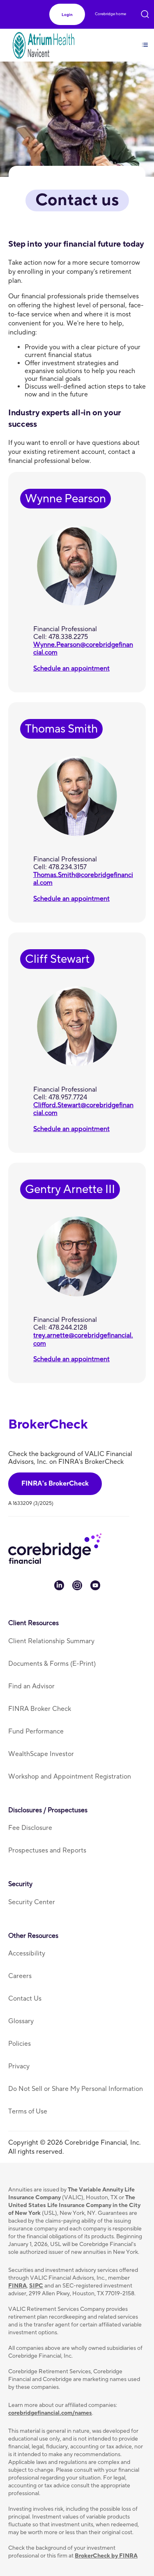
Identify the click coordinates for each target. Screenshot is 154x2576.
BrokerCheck (48, 1425)
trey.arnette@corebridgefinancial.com (83, 1339)
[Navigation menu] (145, 40)
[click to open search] (145, 13)
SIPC (36, 2286)
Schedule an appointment (71, 669)
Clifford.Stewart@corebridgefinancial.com (83, 1109)
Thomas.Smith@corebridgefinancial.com (83, 879)
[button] (67, 15)
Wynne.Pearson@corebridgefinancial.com (83, 649)
